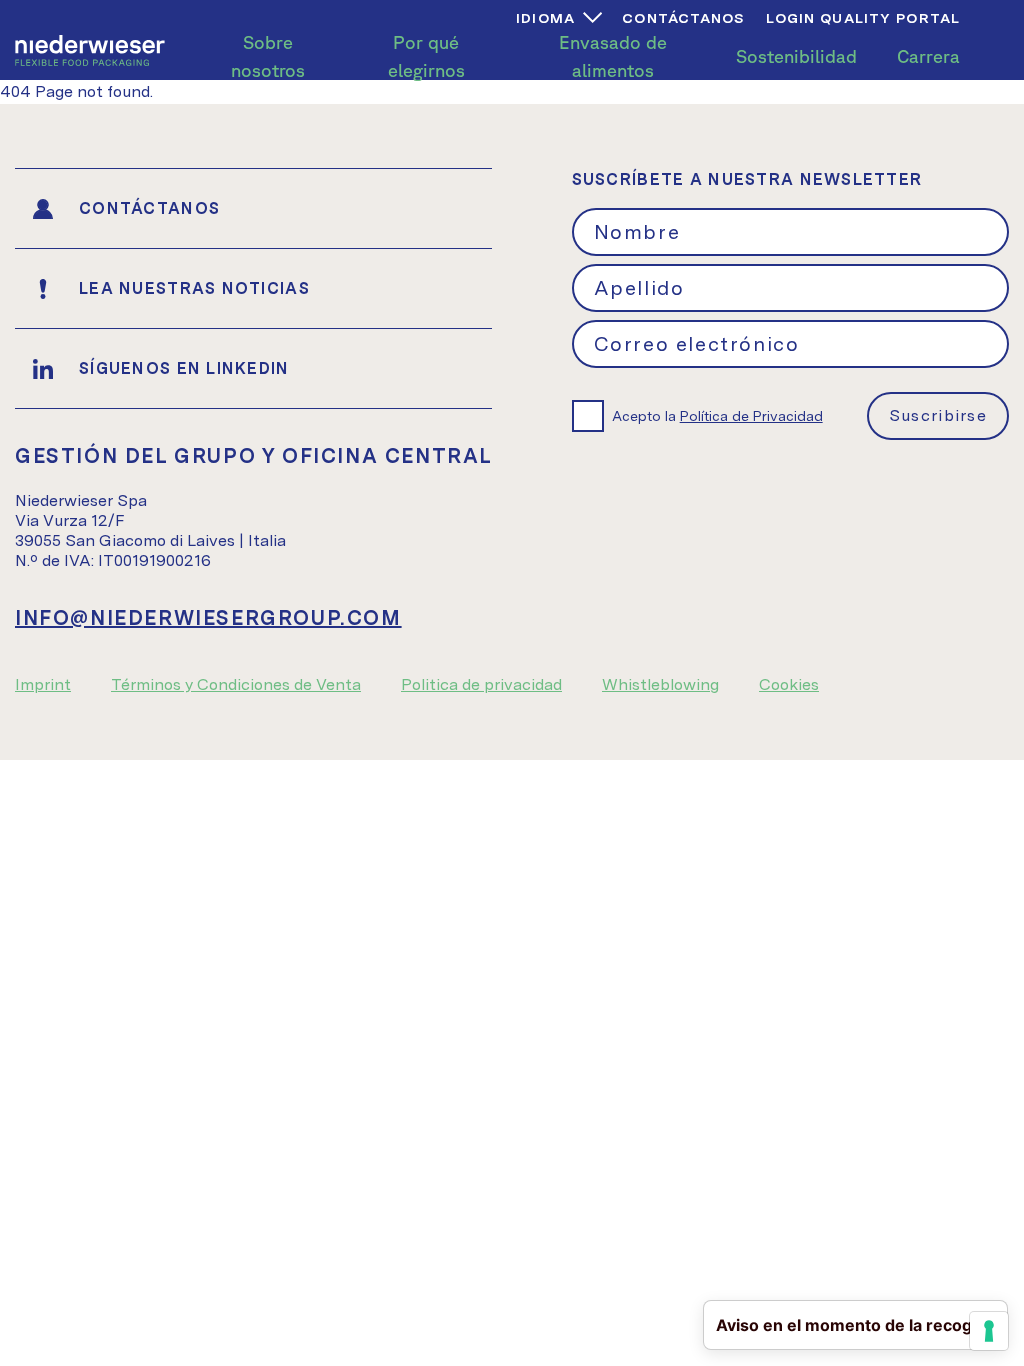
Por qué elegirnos (426, 56)
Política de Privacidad (751, 416)
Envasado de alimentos (613, 56)
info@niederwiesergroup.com (208, 618)
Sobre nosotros (268, 56)
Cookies (789, 684)
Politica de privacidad (481, 684)
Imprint (43, 684)
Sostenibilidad (796, 56)
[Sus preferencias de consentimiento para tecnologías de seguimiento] (989, 1331)
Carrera (928, 56)
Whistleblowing (660, 684)
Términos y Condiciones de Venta (236, 684)
